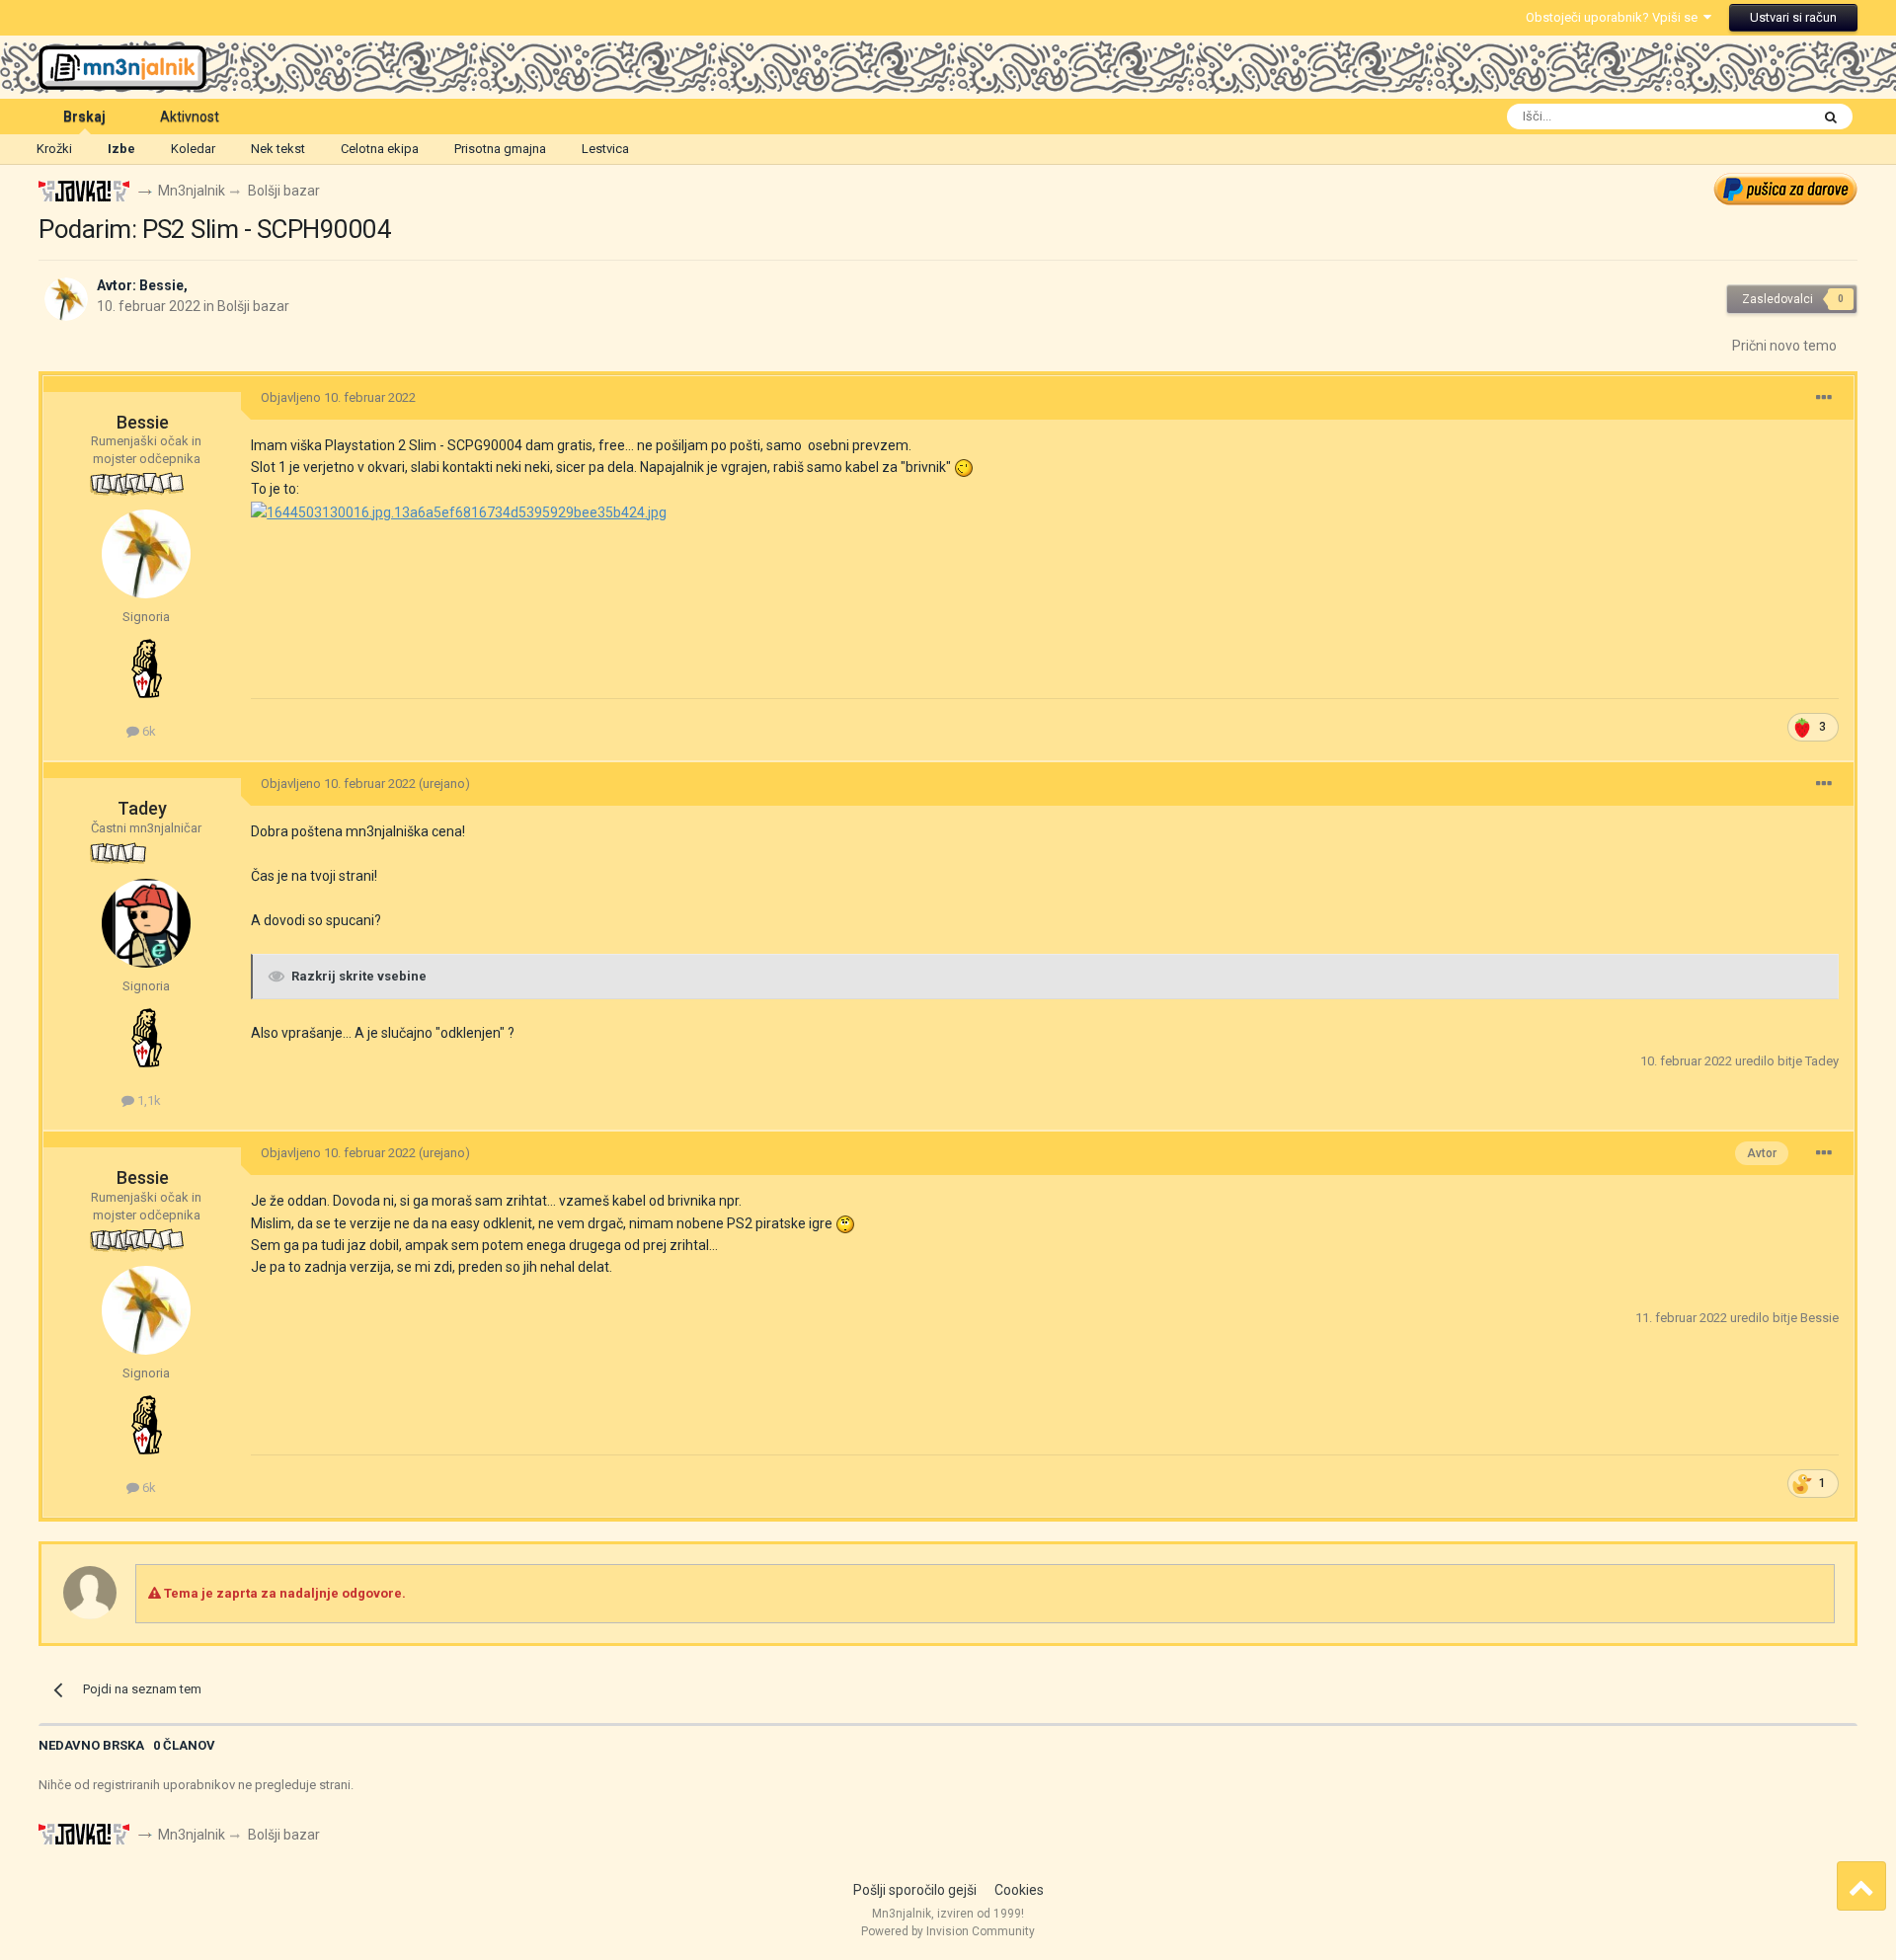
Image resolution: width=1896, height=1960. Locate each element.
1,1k (148, 1100)
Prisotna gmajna (500, 149)
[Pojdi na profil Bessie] (66, 299)
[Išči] (1831, 117)
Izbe (121, 149)
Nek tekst (278, 149)
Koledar (193, 149)
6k (148, 731)
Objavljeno (338, 397)
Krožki (54, 149)
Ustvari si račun (1793, 17)
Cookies (1019, 1890)
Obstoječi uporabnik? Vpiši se (1615, 17)
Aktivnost (190, 117)
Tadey (142, 808)
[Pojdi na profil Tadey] (146, 923)
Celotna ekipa (380, 149)
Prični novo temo (1784, 346)
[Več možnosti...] (1824, 398)
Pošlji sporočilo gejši (915, 1890)
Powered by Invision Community (948, 1931)
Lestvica (605, 149)
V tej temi (1756, 117)
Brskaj (84, 117)
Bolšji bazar (253, 306)
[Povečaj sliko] (459, 511)
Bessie (161, 285)
